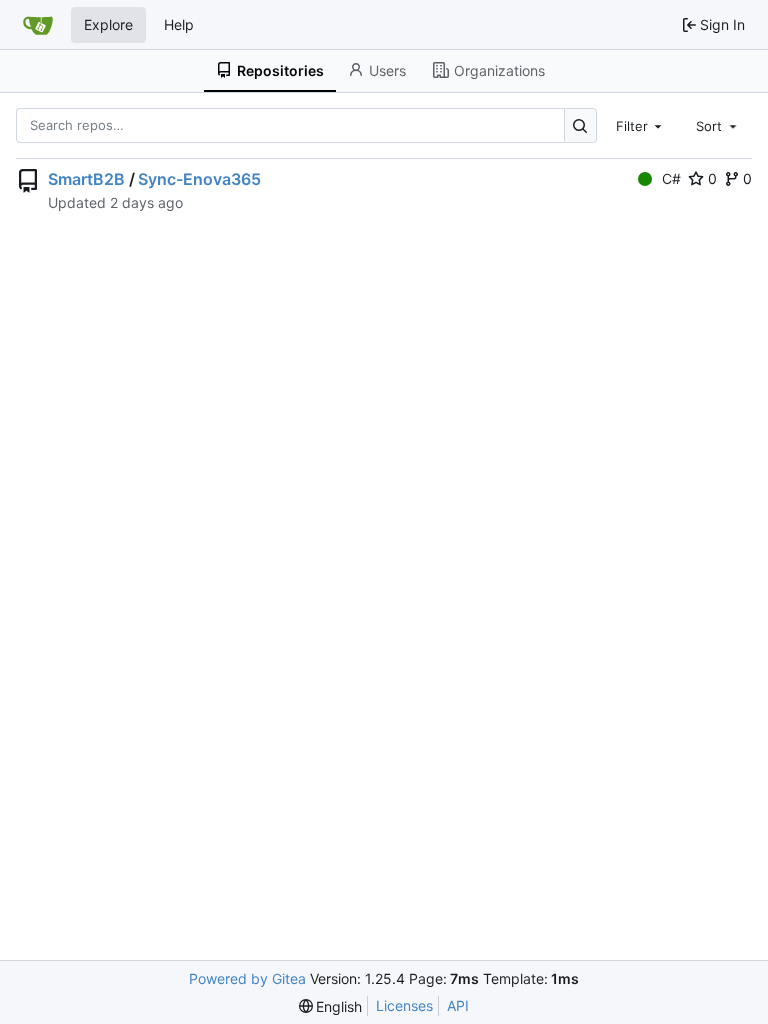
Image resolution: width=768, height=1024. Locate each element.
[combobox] (641, 125)
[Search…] (580, 125)
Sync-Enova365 (199, 179)
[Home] (38, 25)
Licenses (404, 1005)
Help (179, 24)
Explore (108, 24)
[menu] (331, 1006)
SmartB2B (86, 179)
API (458, 1005)
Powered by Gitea (247, 978)
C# (671, 178)
